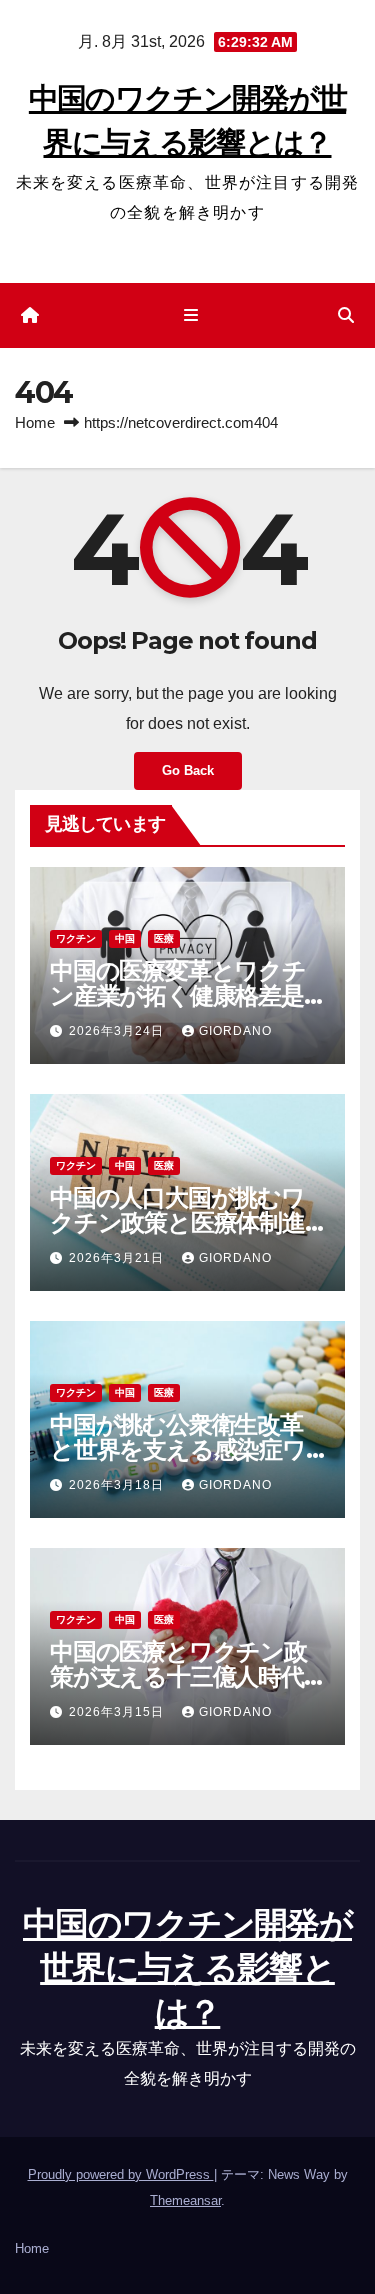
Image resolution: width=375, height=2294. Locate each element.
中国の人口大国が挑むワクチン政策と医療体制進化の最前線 (177, 1222)
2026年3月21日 (118, 1258)
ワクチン (76, 938)
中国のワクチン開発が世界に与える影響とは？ (187, 1968)
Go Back (188, 770)
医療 (164, 938)
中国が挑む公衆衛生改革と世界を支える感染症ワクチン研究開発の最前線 (178, 1449)
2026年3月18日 (118, 1485)
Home (35, 422)
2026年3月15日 (118, 1712)
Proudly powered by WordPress (121, 2174)
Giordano (235, 1031)
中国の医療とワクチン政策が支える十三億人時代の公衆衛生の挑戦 (178, 1676)
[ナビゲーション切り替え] (191, 316)
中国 (125, 938)
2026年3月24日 (118, 1031)
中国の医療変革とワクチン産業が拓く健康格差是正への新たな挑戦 (178, 995)
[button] (346, 315)
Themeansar (185, 2200)
